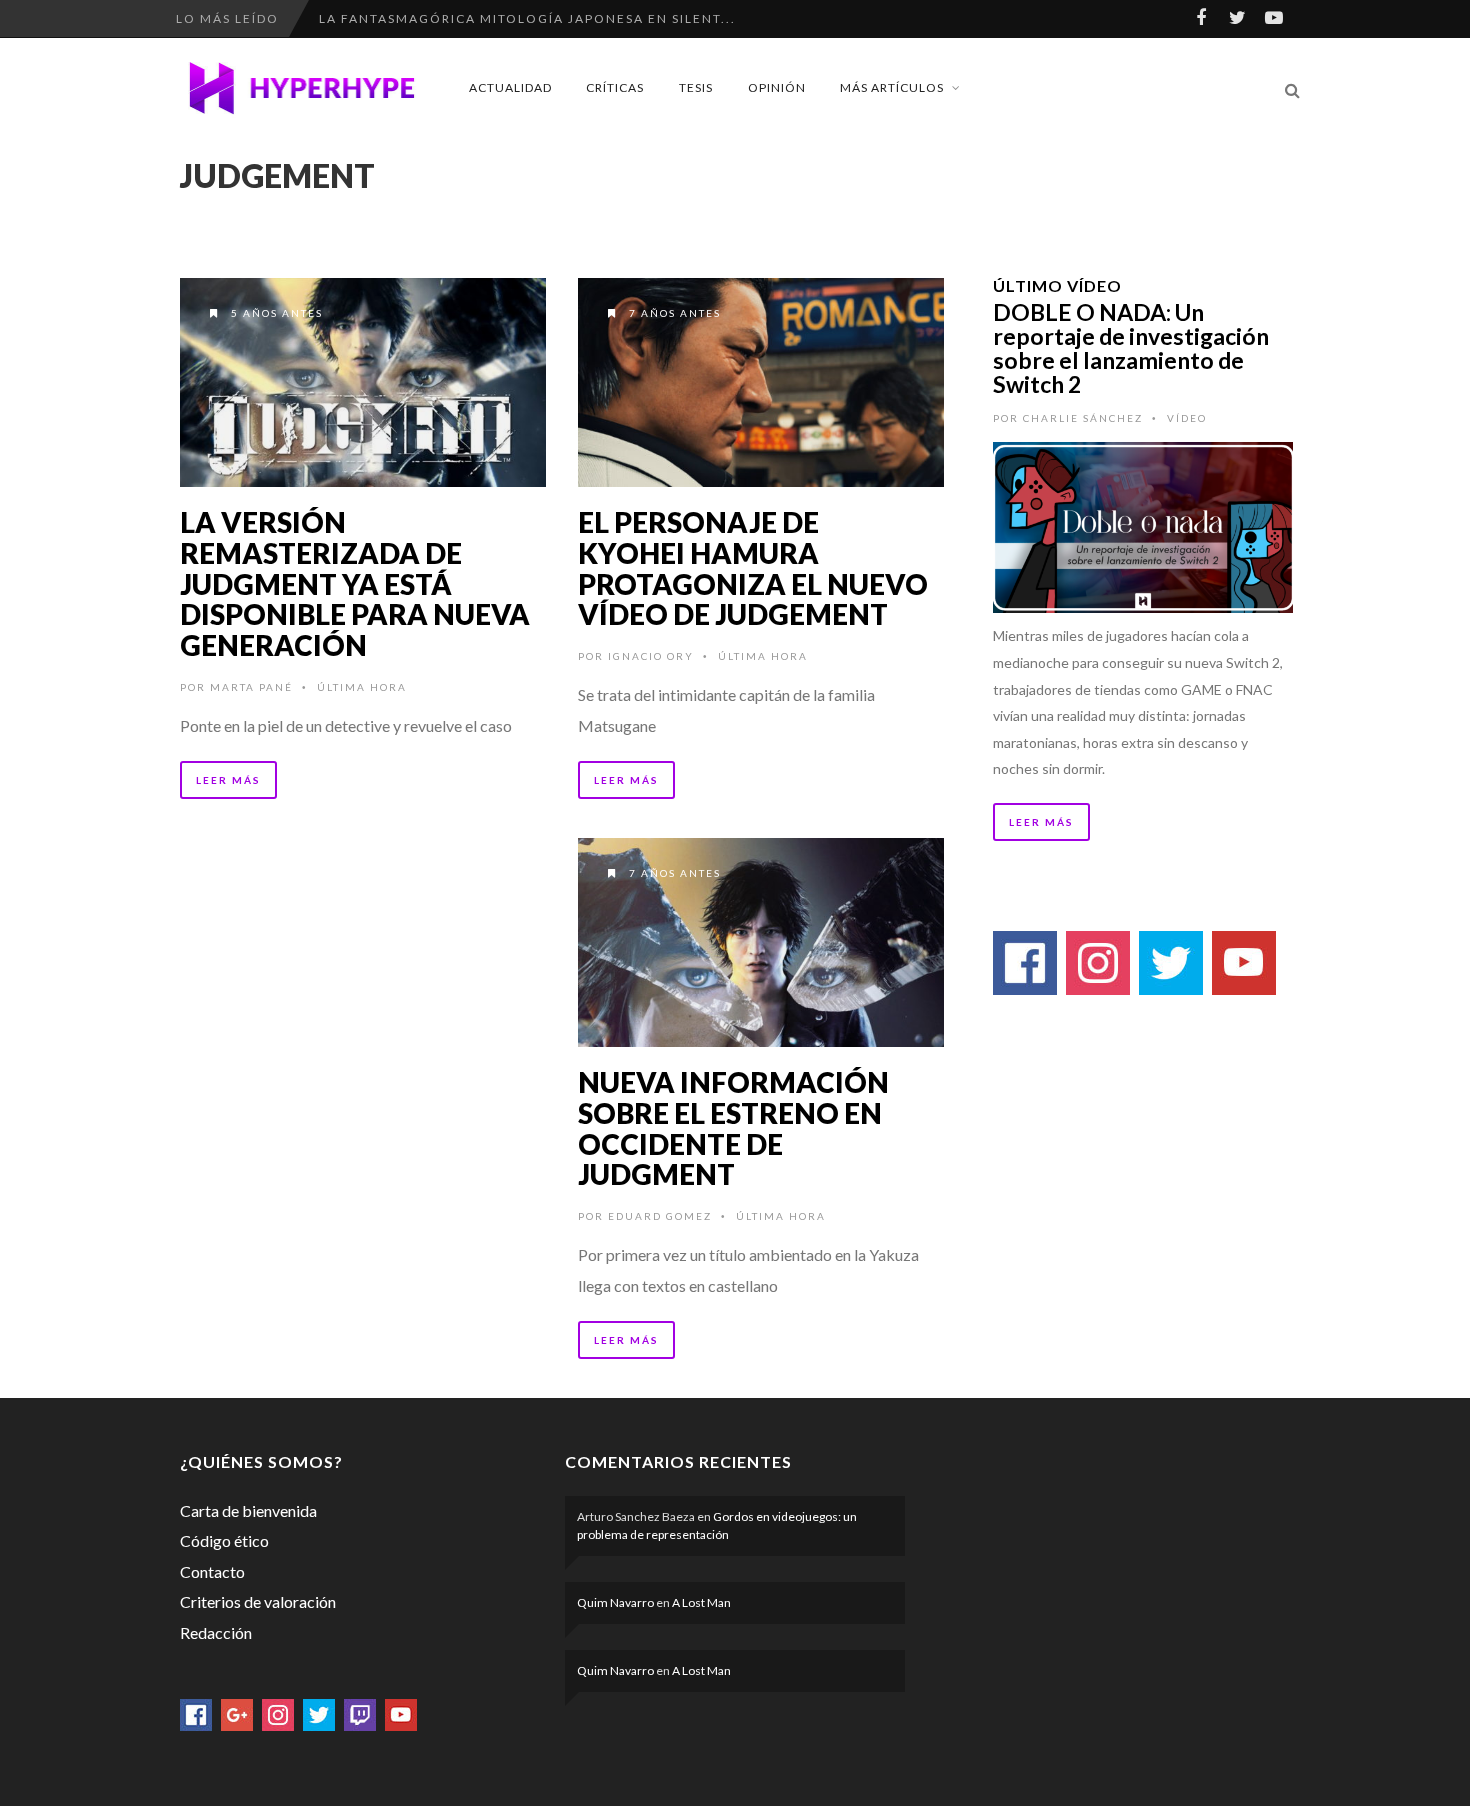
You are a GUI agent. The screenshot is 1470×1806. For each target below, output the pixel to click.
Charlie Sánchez (1083, 418)
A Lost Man (701, 1602)
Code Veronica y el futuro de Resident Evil (495, 18)
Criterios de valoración (258, 1601)
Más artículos (892, 87)
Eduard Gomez (660, 1216)
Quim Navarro (615, 1602)
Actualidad (510, 87)
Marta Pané (251, 687)
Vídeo (1187, 418)
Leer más (228, 780)
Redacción (216, 1632)
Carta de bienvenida (248, 1510)
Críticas (615, 87)
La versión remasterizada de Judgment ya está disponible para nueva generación (355, 583)
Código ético (224, 1540)
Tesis (696, 87)
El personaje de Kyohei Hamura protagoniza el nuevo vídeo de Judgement (753, 568)
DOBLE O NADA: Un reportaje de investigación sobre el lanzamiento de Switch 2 (1131, 348)
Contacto (212, 1571)
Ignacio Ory (651, 656)
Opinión (777, 87)
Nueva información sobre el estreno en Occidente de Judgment (733, 1128)
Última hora (362, 687)
